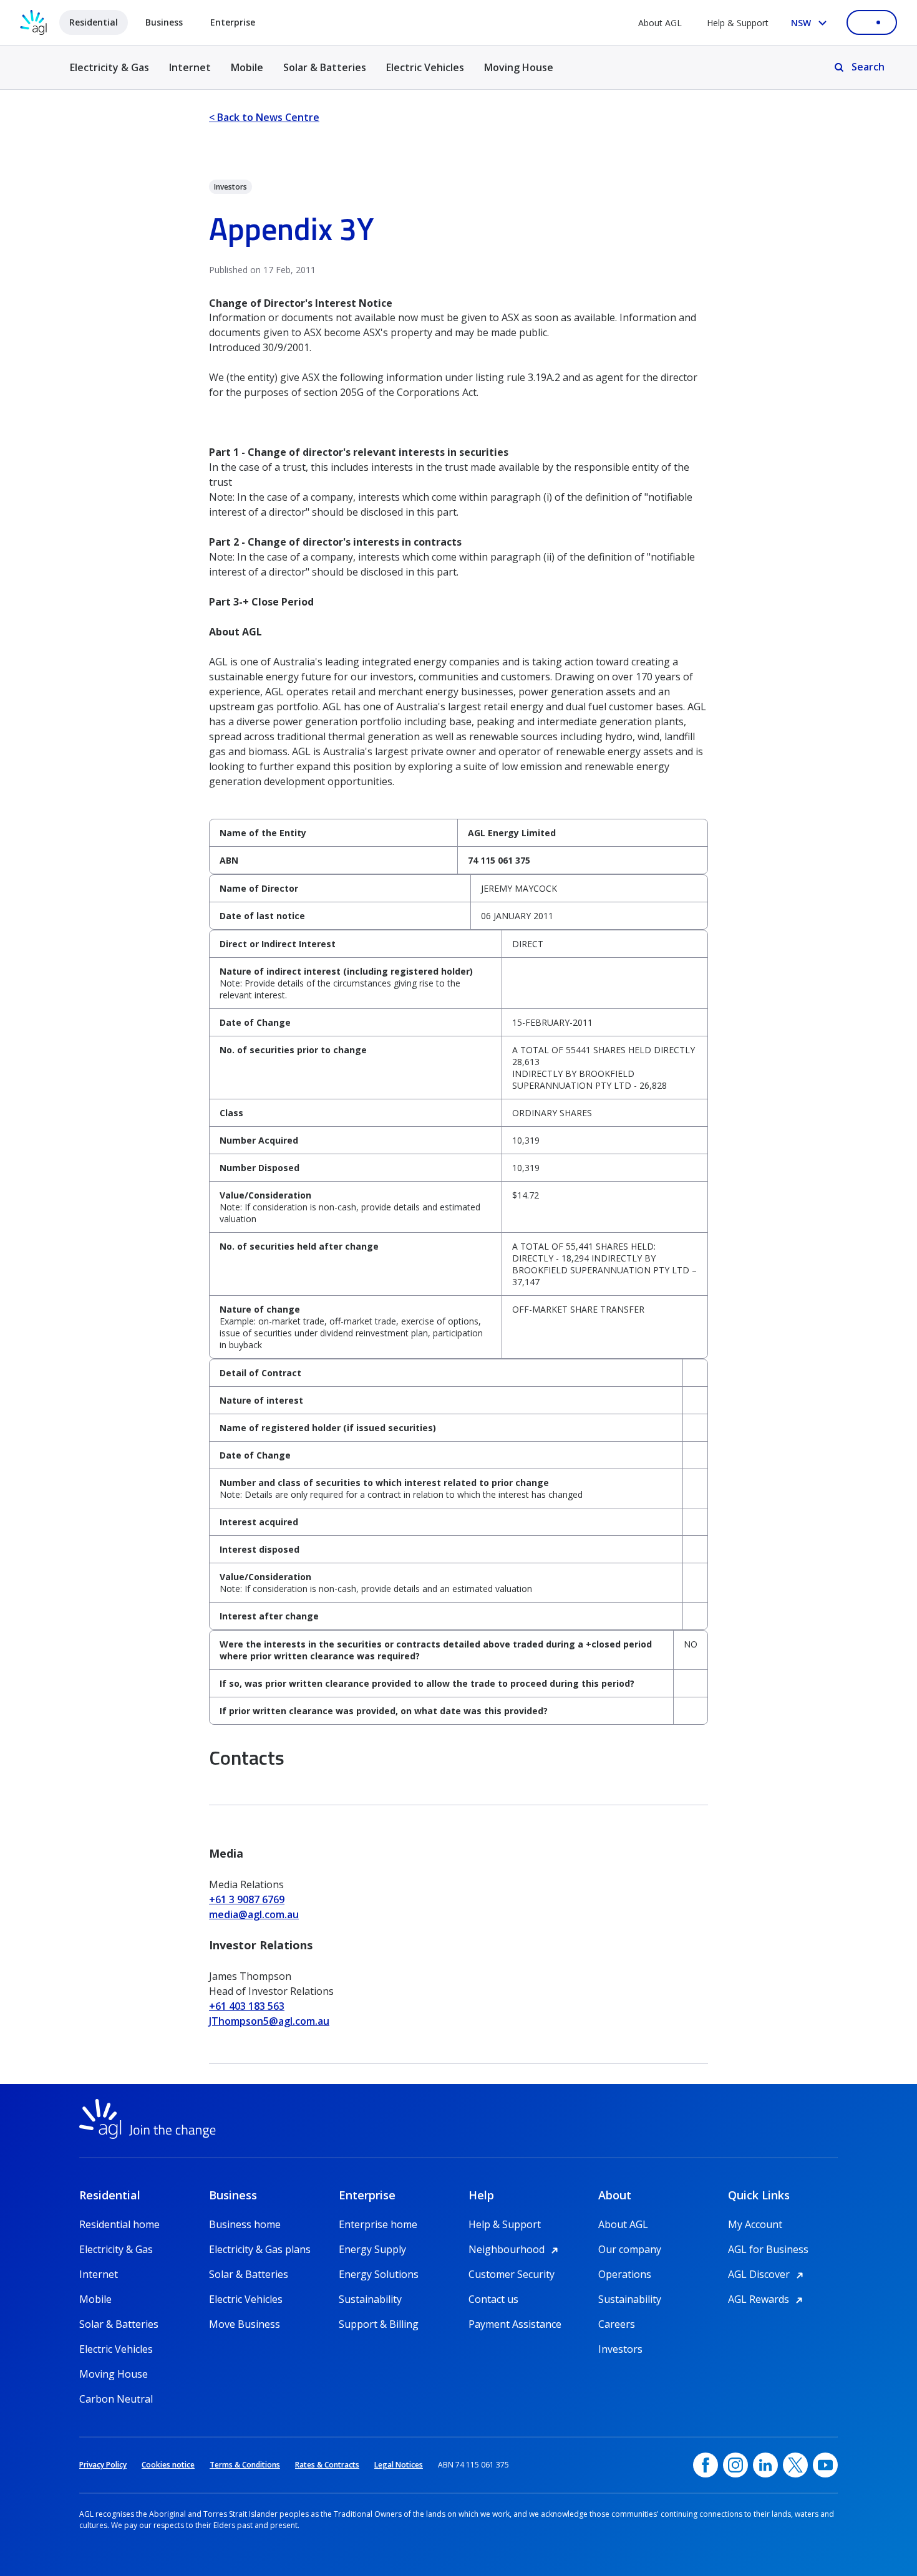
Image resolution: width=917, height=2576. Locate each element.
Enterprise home (378, 2224)
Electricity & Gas (109, 75)
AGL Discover (768, 2274)
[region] (458, 847)
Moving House (519, 67)
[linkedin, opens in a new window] (765, 2465)
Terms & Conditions (245, 2465)
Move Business (245, 2324)
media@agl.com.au (254, 1914)
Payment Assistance (515, 2324)
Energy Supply (372, 2249)
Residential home (119, 2224)
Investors (620, 2349)
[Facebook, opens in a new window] (706, 2465)
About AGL (660, 23)
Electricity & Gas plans (260, 2249)
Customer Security (512, 2274)
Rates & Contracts (327, 2465)
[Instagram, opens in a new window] (735, 2465)
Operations (625, 2274)
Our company (630, 2249)
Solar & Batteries (325, 67)
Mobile (247, 67)
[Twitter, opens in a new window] (795, 2465)
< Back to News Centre (264, 117)
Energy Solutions (379, 2274)
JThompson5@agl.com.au (269, 2021)
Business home (245, 2224)
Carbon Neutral (116, 2399)
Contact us (493, 2299)
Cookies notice (168, 2465)
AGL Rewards (767, 2299)
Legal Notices (399, 2465)
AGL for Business (768, 2249)
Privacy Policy (103, 2465)
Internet (190, 67)
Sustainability (370, 2299)
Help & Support (738, 23)
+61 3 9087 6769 (247, 1899)
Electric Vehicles (425, 67)
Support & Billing (379, 2324)
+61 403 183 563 (247, 2006)
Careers (617, 2324)
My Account (755, 2224)
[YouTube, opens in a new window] (825, 2465)
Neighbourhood (515, 2249)
